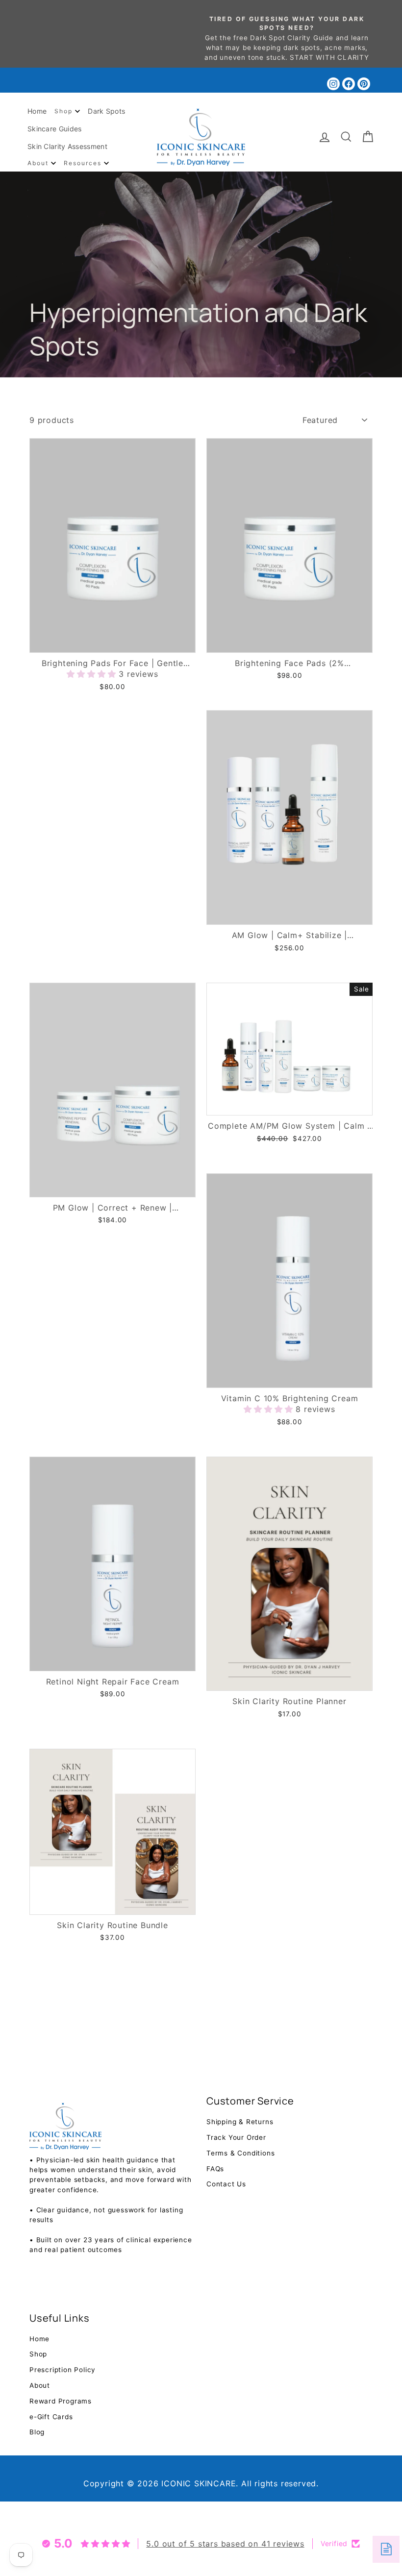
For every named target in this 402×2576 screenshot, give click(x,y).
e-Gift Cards (51, 2417)
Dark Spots (106, 111)
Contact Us (226, 2184)
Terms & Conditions (240, 2153)
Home (37, 111)
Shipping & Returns (240, 2122)
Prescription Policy (63, 2370)
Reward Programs (61, 2401)
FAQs (215, 2169)
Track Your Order (236, 2137)
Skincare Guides (55, 129)
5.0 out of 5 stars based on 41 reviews (225, 2544)
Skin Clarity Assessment (67, 146)
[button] (93, 674)
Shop (65, 111)
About (39, 163)
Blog (37, 2432)
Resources (84, 163)
